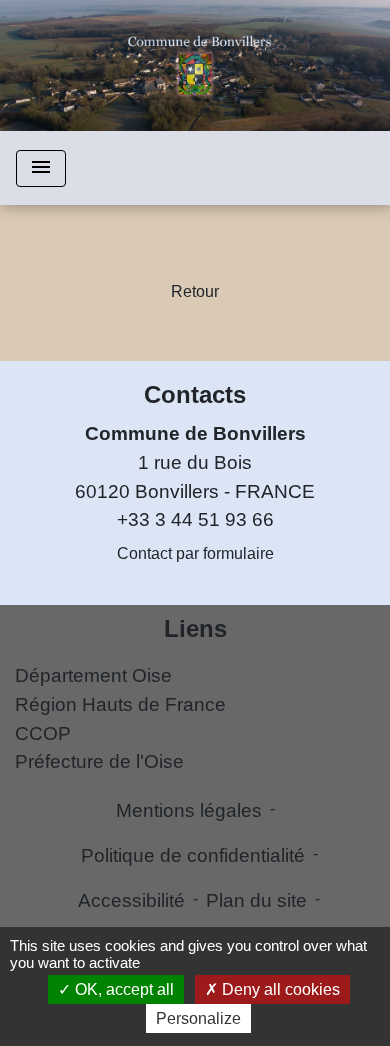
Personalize (198, 1018)
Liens (195, 628)
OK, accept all (122, 989)
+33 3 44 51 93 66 (195, 519)
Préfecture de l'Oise (99, 761)
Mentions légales (189, 810)
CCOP (43, 733)
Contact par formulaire (195, 553)
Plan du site (256, 900)
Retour (195, 291)
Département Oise (93, 675)
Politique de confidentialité (193, 855)
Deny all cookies (279, 989)
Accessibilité (131, 900)
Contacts (195, 394)
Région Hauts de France (120, 704)
